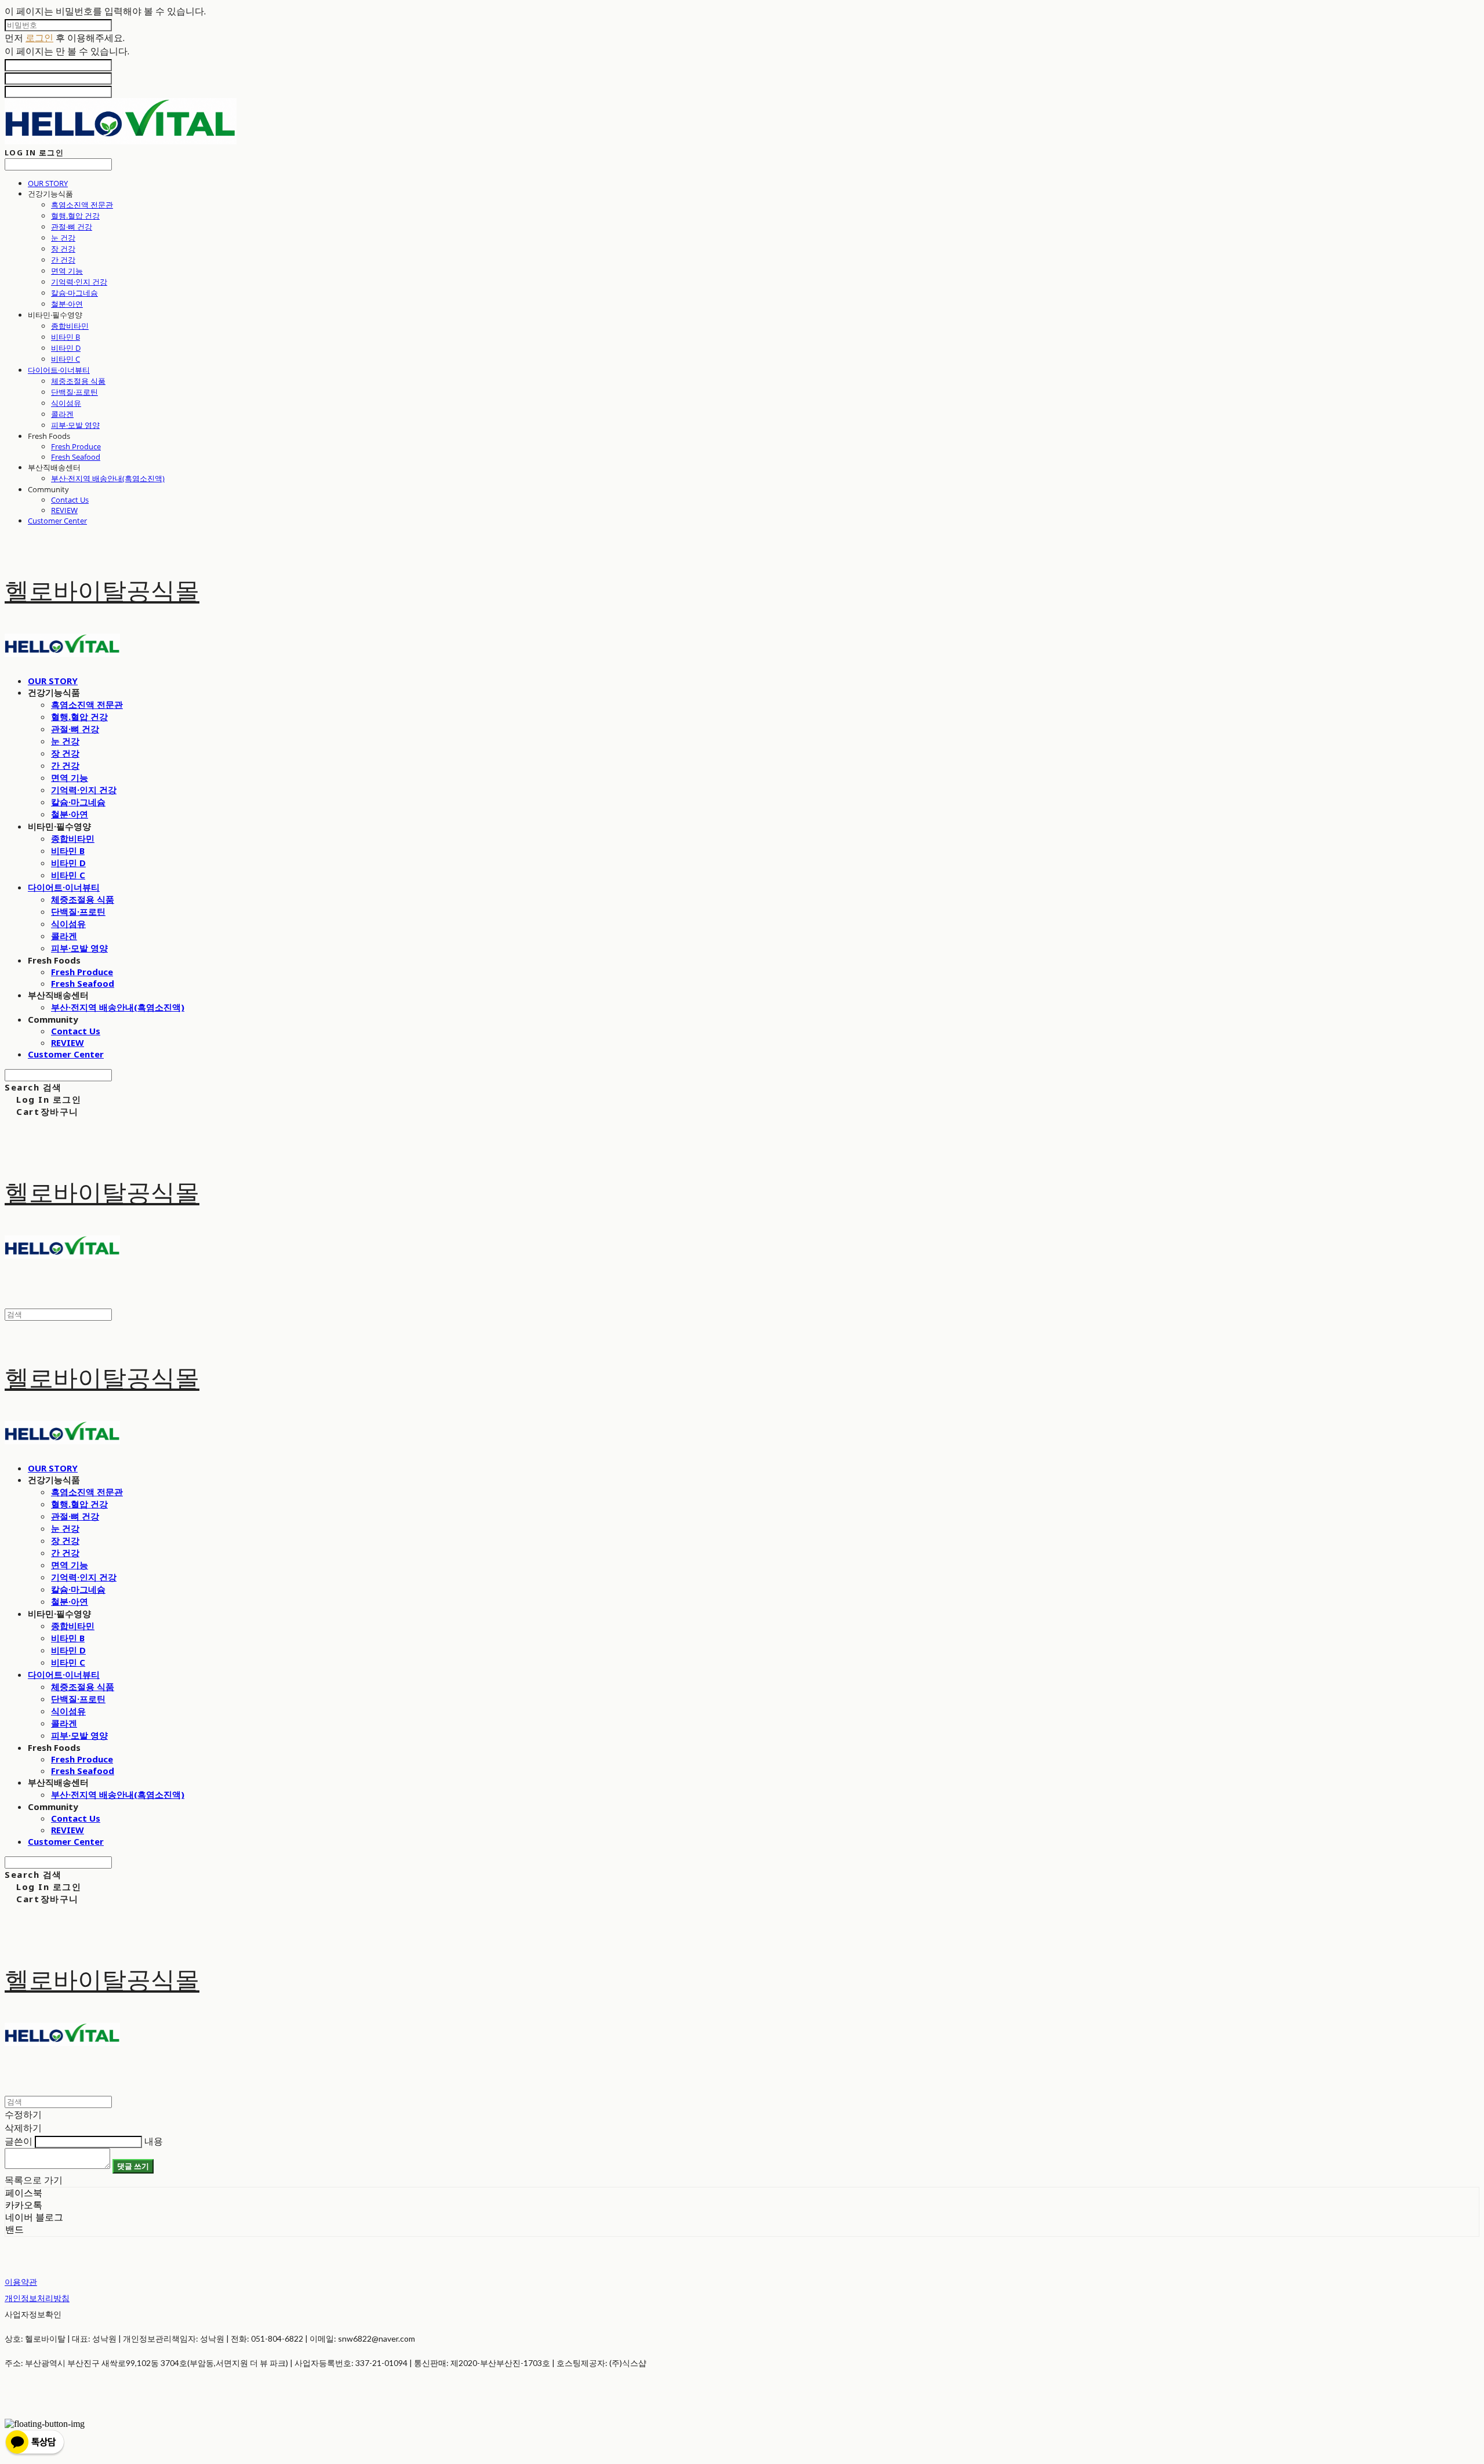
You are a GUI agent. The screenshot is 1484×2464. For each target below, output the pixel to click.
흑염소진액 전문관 (82, 205)
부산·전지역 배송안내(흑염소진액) (108, 478)
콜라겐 (62, 414)
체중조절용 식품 (78, 381)
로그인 (39, 38)
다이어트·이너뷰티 (59, 370)
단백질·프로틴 (74, 392)
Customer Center (57, 521)
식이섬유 (66, 403)
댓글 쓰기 (133, 2166)
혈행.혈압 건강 (75, 216)
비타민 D (66, 348)
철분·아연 (67, 304)
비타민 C (66, 359)
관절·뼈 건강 (72, 227)
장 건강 (63, 249)
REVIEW (64, 510)
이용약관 (21, 2282)
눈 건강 (63, 238)
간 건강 (63, 260)
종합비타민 (70, 326)
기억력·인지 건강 (79, 282)
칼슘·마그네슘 (74, 293)
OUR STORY (48, 183)
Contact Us (70, 500)
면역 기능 (67, 271)
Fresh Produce (76, 446)
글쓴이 (19, 2141)
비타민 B (66, 337)
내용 (154, 2141)
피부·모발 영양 (75, 425)
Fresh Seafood (76, 457)
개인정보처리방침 (37, 2298)
